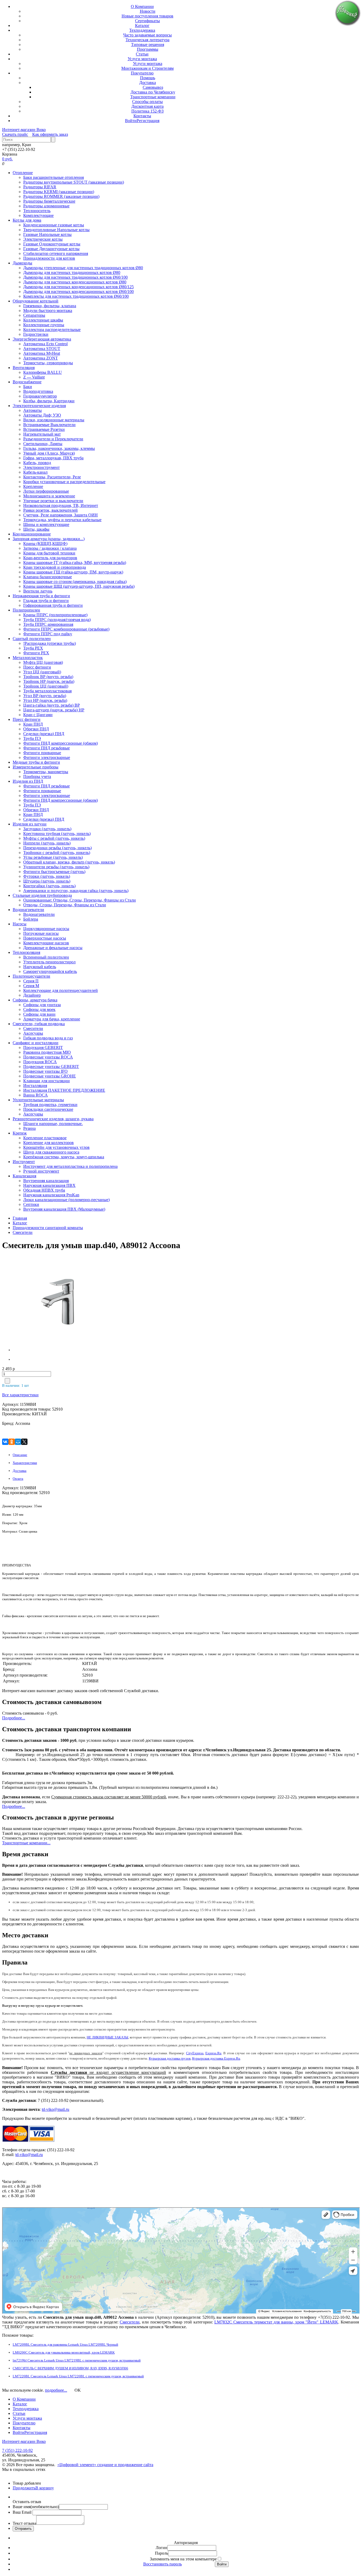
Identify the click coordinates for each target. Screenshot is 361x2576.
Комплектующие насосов (46, 943)
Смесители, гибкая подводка (39, 1024)
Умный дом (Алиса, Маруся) (49, 453)
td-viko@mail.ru (55, 2109)
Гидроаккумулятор (40, 396)
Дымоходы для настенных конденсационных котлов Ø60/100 (78, 291)
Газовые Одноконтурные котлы (52, 244)
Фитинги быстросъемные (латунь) (54, 872)
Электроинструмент (41, 467)
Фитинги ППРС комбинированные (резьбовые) (66, 629)
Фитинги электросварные (47, 757)
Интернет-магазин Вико (24, 130)
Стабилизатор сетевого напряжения (56, 253)
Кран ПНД (33, 724)
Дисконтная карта (147, 106)
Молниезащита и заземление (49, 496)
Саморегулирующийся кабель (50, 971)
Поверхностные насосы (45, 938)
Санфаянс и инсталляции (36, 1043)
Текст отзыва (24, 2523)
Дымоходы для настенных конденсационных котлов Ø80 (75, 282)
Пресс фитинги (37, 667)
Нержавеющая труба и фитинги (41, 596)
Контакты (142, 116)
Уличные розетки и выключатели (53, 501)
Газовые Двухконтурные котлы (51, 249)
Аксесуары (33, 1033)
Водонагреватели (28, 910)
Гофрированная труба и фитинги (53, 605)
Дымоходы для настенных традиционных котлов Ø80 (72, 272)
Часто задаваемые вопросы (147, 35)
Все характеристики (20, 1395)
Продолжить (24, 2488)
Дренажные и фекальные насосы (53, 948)
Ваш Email (23, 2512)
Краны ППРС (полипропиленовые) (55, 615)
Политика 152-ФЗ (147, 111)
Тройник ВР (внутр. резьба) (48, 677)
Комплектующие (38, 215)
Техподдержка (142, 30)
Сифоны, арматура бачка (35, 1000)
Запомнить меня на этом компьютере (183, 2559)
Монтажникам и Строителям (147, 68)
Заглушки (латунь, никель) (47, 829)
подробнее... (56, 2390)
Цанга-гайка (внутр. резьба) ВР (52, 705)
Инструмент (24, 1162)
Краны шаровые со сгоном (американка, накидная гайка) (75, 582)
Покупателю (142, 73)
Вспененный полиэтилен (46, 957)
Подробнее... (14, 1718)
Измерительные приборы (36, 767)
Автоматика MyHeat (42, 353)
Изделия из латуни (30, 824)
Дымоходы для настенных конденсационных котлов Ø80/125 (78, 287)
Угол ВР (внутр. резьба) (45, 696)
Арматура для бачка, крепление (52, 1019)
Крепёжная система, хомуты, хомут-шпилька (64, 1157)
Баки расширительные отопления (54, 177)
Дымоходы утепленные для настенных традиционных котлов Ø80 (83, 268)
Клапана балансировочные (48, 577)
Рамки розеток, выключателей (50, 510)
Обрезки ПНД (36, 729)
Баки (28, 387)
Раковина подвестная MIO (47, 1052)
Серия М (31, 986)
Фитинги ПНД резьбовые (47, 748)
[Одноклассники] (12, 1442)
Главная (20, 1218)
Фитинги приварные (42, 753)
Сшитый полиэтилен (32, 639)
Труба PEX (33, 648)
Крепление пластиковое (45, 1138)
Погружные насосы (41, 933)
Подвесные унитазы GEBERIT (51, 1067)
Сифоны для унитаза (42, 1005)
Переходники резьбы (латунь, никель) (57, 848)
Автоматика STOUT (42, 349)
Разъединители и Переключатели (53, 439)
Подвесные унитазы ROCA (48, 1057)
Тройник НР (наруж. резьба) (49, 681)
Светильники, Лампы (43, 444)
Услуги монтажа (142, 59)
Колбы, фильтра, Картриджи (49, 401)
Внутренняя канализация (46, 1181)
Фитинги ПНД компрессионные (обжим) (61, 743)
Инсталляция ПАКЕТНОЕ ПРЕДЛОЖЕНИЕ (64, 1090)
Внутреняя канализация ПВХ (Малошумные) (64, 1209)
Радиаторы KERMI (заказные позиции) (59, 192)
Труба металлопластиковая (47, 691)
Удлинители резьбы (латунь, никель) (56, 867)
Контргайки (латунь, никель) (49, 886)
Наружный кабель (40, 967)
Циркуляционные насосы (46, 929)
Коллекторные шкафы (43, 320)
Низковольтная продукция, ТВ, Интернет (61, 505)
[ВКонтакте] (5, 1442)
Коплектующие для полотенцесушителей (61, 990)
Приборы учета (37, 776)
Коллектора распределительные (52, 330)
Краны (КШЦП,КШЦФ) (45, 543)
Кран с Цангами (38, 715)
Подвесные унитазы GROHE (50, 1076)
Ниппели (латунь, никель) (47, 843)
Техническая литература (147, 40)
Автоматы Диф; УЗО (42, 415)
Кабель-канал (35, 472)
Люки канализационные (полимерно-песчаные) (66, 1200)
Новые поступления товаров (147, 16)
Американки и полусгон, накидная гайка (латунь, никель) (76, 891)
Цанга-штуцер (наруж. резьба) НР (54, 710)
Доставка (148, 83)
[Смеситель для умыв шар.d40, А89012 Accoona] (46, 1304)
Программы (148, 49)
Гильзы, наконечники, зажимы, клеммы (59, 448)
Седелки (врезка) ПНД (44, 734)
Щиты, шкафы (36, 529)
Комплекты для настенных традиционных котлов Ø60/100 (76, 296)
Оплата (18, 1479)
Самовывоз (153, 87)
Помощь (148, 78)
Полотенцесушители (31, 976)
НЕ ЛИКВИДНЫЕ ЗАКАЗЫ (107, 2037)
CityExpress (195, 2053)
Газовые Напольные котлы (47, 234)
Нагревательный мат (42, 434)
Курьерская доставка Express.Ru (216, 2058)
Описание (20, 1455)
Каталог (142, 25)
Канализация (24, 1176)
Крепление (33, 486)
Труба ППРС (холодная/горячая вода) (57, 620)
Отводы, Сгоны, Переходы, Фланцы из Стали (65, 905)
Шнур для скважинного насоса (51, 1152)
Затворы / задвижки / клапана (50, 548)
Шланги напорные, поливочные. (53, 1124)
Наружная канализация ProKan (51, 1195)
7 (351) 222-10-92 (17, 2450)
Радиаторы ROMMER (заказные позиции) (61, 196)
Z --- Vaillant (34, 377)
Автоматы (33, 410)
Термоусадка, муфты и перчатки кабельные (62, 520)
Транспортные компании (153, 97)
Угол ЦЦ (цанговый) (42, 672)
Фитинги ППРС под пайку (48, 634)
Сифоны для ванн (39, 1014)
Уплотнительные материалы (38, 1100)
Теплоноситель (37, 211)
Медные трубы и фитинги (36, 762)
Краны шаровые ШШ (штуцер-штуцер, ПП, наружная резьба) (79, 586)
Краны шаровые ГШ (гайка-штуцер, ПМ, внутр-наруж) (73, 572)
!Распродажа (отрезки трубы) (50, 643)
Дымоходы (22, 263)
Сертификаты (147, 21)
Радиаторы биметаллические (49, 201)
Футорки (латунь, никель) (47, 876)
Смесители (33, 1028)
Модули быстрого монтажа (48, 311)
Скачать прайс (15, 134)
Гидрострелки (36, 334)
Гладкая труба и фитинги (46, 601)
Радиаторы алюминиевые (46, 206)
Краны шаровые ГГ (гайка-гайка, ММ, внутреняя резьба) (75, 563)
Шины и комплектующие (46, 524)
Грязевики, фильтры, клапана (50, 306)
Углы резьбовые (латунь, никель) (53, 857)
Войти (131, 121)
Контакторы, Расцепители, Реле (52, 477)
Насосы (20, 924)
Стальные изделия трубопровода (42, 895)
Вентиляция (24, 368)
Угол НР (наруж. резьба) (45, 700)
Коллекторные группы (44, 325)
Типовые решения (148, 45)
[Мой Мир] (18, 1442)
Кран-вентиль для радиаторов (50, 558)
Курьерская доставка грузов (170, 2058)
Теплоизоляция (26, 952)
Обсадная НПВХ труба (44, 1190)
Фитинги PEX (36, 653)
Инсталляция (35, 1086)
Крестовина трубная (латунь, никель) (57, 834)
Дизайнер (32, 995)
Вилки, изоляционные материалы (54, 420)
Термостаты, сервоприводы (48, 363)
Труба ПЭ (32, 738)
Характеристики (25, 1463)
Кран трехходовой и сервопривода (55, 567)
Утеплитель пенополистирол (49, 962)
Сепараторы (34, 315)
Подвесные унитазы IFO (45, 1071)
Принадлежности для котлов (49, 258)
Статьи (142, 54)
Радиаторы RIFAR (40, 187)
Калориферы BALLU (43, 372)
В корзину (45, 2488)
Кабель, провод (37, 463)
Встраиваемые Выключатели (49, 425)
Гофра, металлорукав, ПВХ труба (53, 458)
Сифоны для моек (39, 1009)
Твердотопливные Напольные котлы (56, 230)
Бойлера (31, 919)
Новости (148, 11)
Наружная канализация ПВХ (49, 1185)
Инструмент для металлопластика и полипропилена (70, 1166)
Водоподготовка (38, 391)
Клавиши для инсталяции (47, 1081)
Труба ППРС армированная (48, 624)
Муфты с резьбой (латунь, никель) (54, 838)
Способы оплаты (147, 102)
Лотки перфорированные (46, 491)
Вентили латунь (38, 591)
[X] (24, 1442)
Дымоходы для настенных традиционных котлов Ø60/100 (75, 277)
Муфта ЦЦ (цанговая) (43, 662)
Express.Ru (213, 2053)
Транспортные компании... (26, 1843)
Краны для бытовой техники (49, 553)
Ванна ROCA (36, 1095)
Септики (31, 1204)
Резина (29, 1128)
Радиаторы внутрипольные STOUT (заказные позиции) (74, 182)
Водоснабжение (27, 382)
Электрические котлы (43, 239)
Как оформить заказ (50, 134)
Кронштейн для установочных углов (56, 1147)
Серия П (31, 981)
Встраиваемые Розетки (44, 429)
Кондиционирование (32, 534)
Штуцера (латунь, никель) (47, 881)
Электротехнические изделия (39, 406)
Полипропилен (26, 610)
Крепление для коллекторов (48, 1143)
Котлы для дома (27, 220)
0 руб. (7, 159)
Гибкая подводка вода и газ (48, 1038)
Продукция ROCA (40, 1062)
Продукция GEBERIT (43, 1047)
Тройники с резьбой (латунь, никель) (57, 853)
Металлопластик (28, 658)
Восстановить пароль (163, 2564)
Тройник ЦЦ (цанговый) (46, 686)
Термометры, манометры (46, 772)
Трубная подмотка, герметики (50, 1105)
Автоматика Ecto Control (45, 344)
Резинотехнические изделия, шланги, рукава (53, 1119)
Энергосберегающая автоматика (42, 339)
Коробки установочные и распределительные (64, 482)
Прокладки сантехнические (48, 1109)
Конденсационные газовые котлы (54, 225)
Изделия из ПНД (28, 781)
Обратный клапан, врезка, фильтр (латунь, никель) (69, 862)
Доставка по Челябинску (153, 92)
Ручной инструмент (41, 1171)
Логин (161, 2548)
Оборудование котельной (36, 301)
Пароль (161, 2553)
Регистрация (148, 121)
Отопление (23, 173)
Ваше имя (36, 2507)
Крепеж (20, 1133)
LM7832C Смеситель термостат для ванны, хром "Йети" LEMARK (276, 2322)
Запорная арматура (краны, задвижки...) (49, 539)
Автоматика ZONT (41, 358)
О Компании (142, 6)
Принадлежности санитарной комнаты (48, 1228)
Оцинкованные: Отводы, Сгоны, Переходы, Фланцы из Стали (80, 900)
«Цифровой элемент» (77, 2465)
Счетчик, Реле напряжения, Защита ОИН (61, 515)
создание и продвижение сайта (125, 2465)
